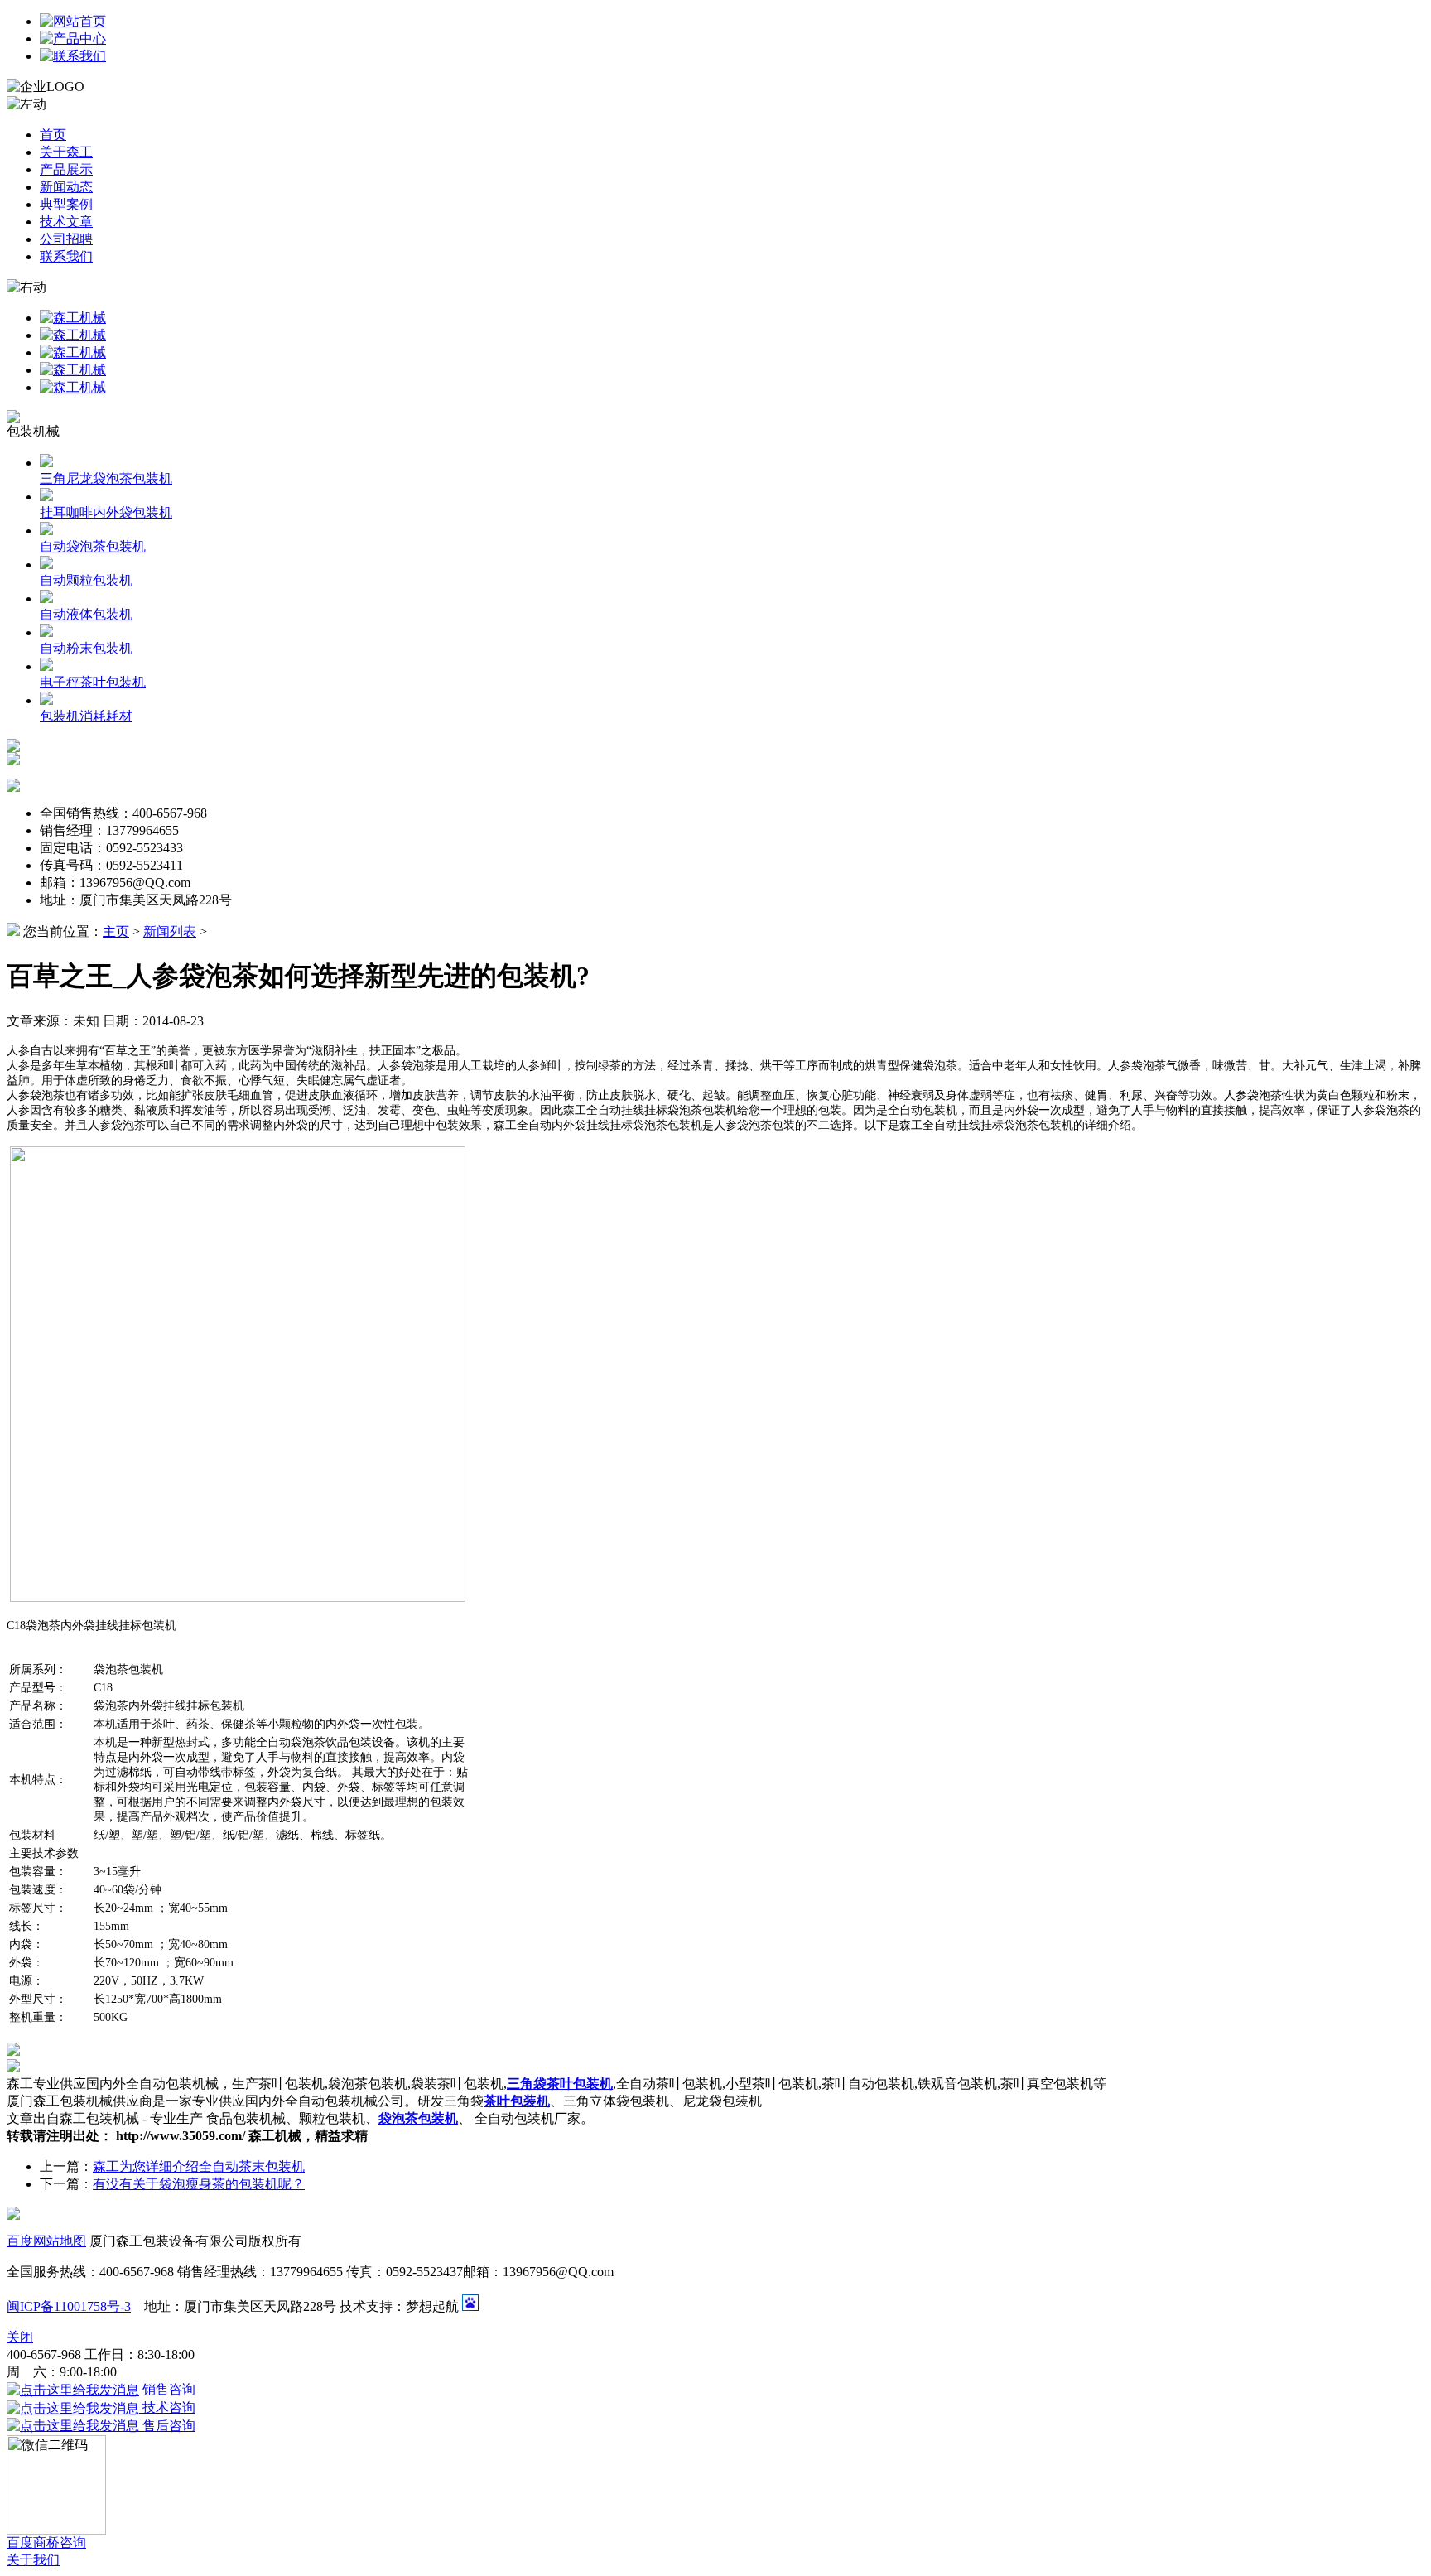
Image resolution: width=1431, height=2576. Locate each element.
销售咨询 (167, 2389)
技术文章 (66, 222)
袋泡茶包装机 (418, 2118)
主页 (116, 931)
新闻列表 (170, 931)
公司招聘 (66, 239)
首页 (53, 135)
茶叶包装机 (517, 2101)
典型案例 (66, 204)
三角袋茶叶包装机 (560, 2084)
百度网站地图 (46, 2241)
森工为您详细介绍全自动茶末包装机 (199, 2166)
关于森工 (66, 152)
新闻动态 (66, 187)
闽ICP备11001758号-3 (69, 2306)
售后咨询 (167, 2426)
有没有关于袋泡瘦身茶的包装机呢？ (199, 2184)
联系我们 (66, 256)
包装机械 (33, 431)
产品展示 (66, 169)
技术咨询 (167, 2407)
